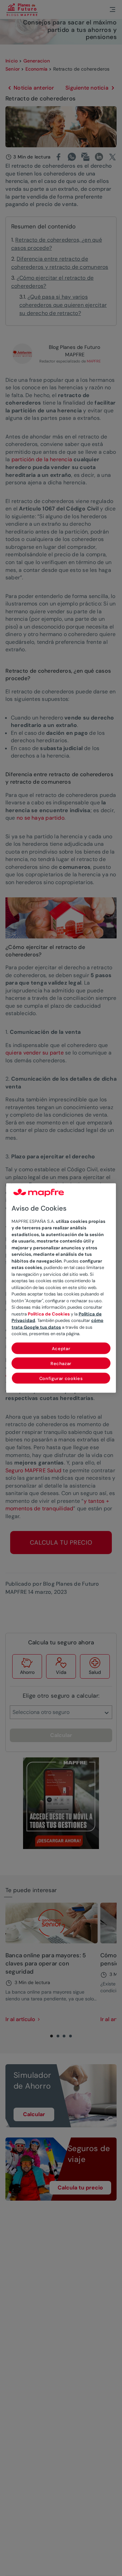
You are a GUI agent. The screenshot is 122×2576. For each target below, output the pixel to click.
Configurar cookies (61, 1378)
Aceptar (61, 1348)
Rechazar (61, 1363)
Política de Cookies (49, 1314)
